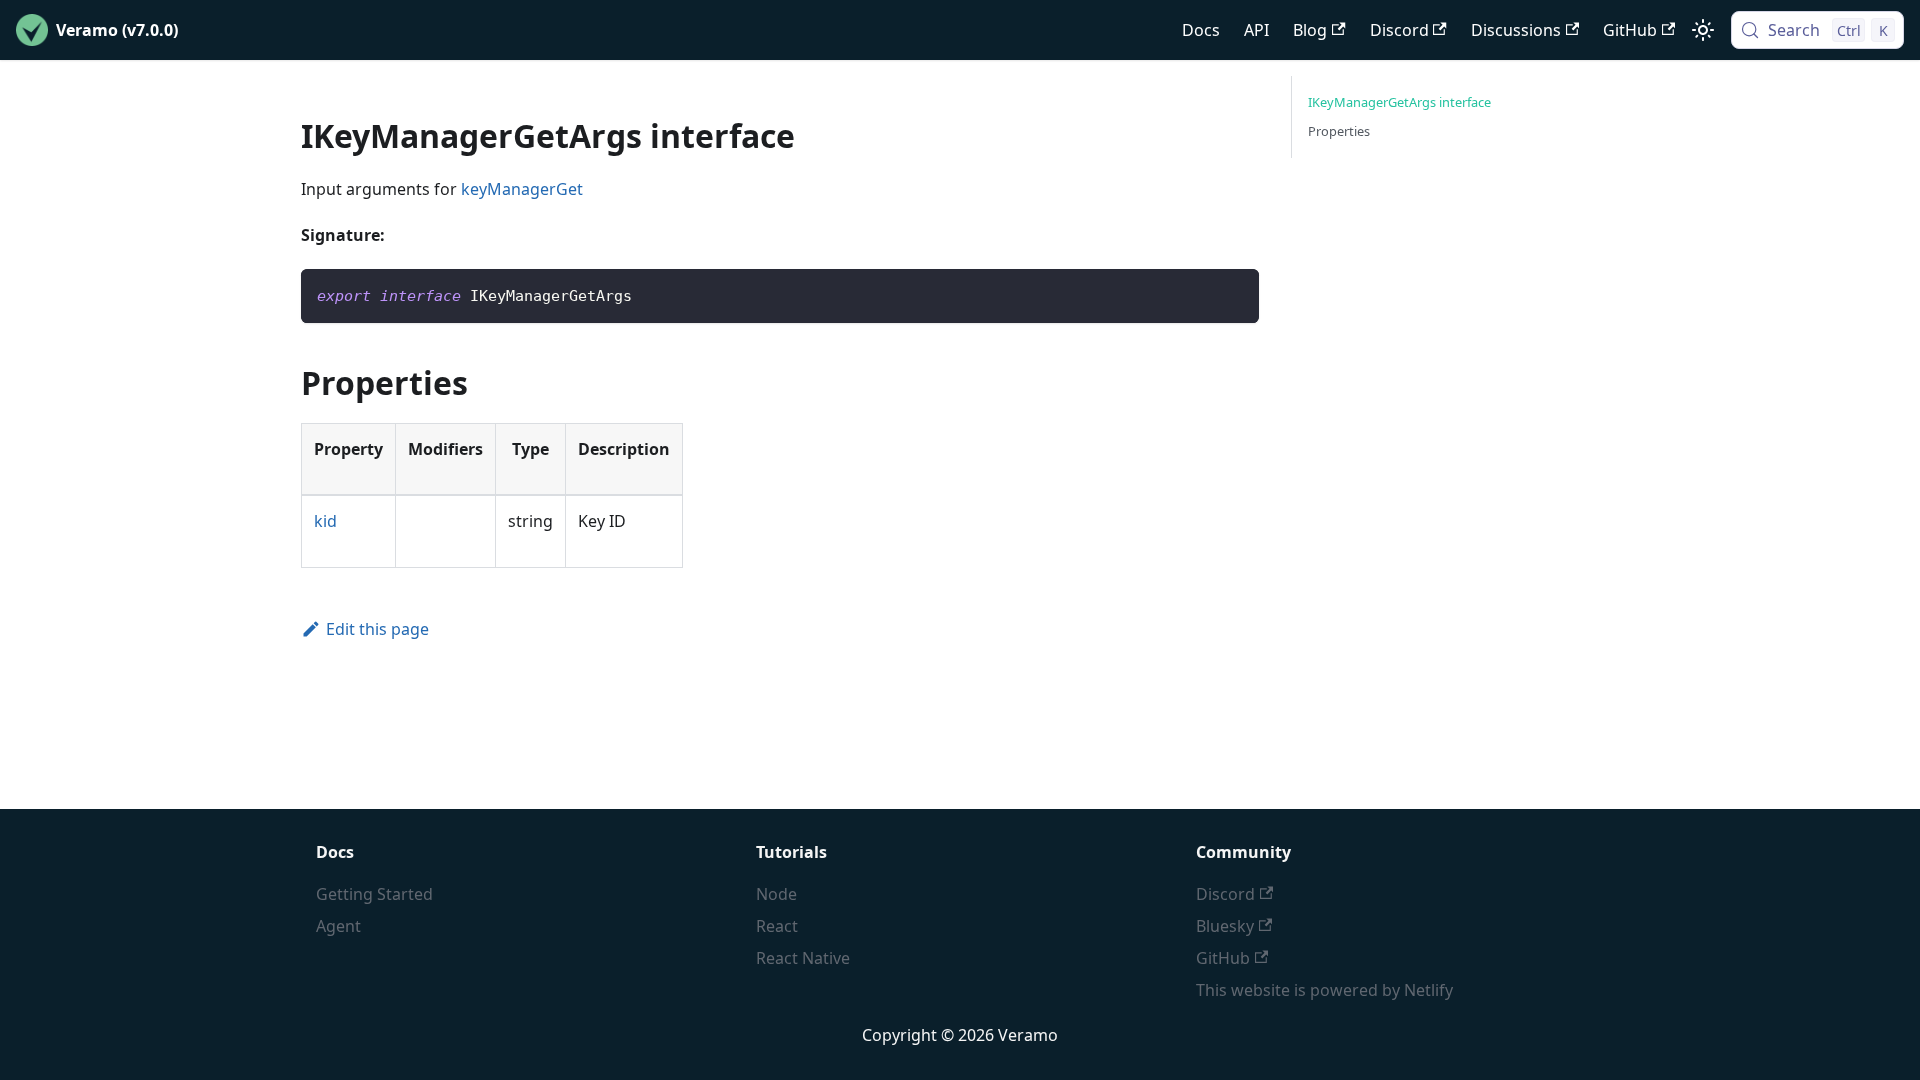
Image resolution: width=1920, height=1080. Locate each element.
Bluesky (1225, 926)
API (1256, 30)
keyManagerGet (522, 189)
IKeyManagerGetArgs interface (1399, 102)
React (777, 926)
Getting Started (374, 894)
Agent (338, 926)
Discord (1399, 30)
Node (776, 894)
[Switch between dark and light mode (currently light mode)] (1703, 30)
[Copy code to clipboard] (1234, 293)
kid (325, 521)
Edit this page (377, 629)
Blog (1310, 30)
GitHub (1630, 30)
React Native (803, 958)
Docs (1201, 30)
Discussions (1516, 30)
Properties (1339, 131)
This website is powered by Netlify (1324, 990)
